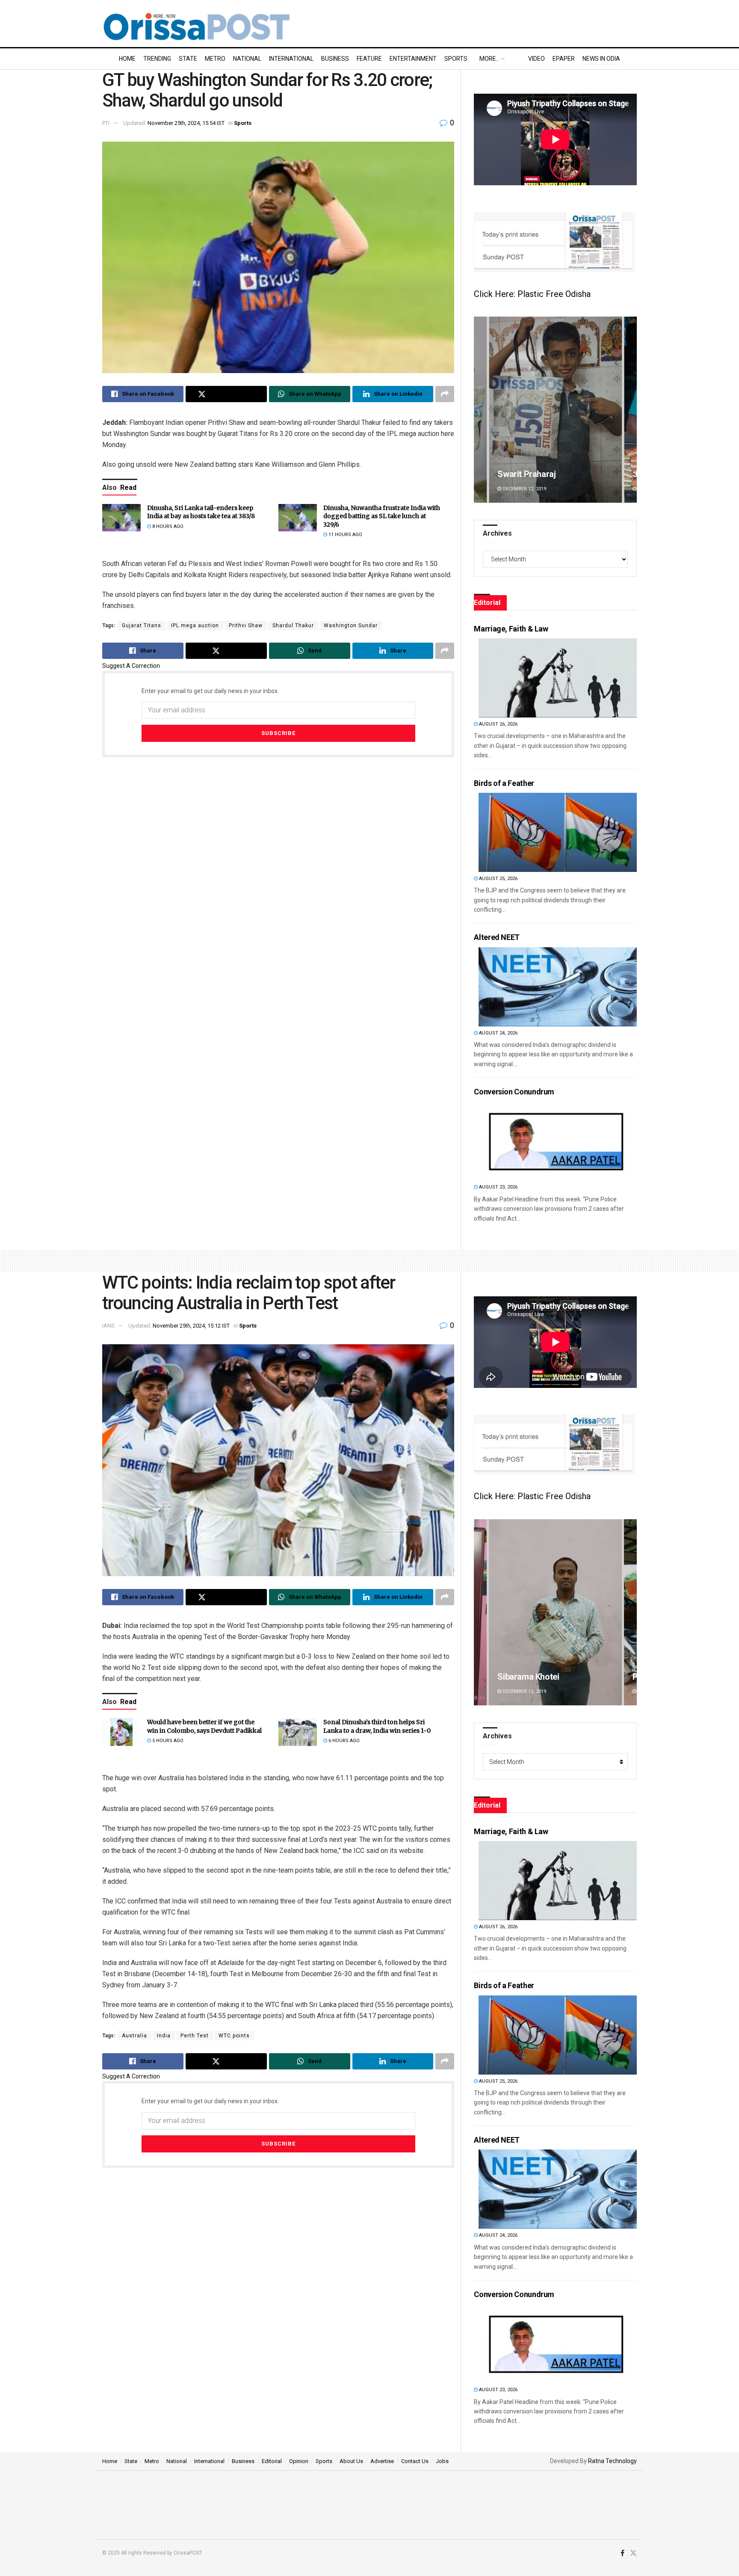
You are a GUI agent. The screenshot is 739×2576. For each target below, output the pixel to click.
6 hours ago (343, 1741)
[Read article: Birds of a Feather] (558, 832)
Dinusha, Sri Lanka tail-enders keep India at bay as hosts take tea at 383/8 (201, 512)
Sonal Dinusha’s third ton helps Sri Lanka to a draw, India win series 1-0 (377, 1726)
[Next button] (630, 410)
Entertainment (413, 59)
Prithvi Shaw (246, 625)
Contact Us (415, 2461)
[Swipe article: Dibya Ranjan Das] (555, 1612)
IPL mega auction (195, 625)
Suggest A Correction (131, 666)
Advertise (382, 2461)
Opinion (299, 2461)
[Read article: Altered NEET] (558, 987)
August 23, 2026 (498, 1187)
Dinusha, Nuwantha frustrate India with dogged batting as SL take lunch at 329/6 (382, 516)
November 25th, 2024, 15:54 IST (186, 123)
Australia (134, 2036)
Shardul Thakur (293, 625)
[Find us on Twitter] (633, 2553)
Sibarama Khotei (528, 474)
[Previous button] (480, 410)
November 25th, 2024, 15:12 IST (191, 1326)
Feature (369, 59)
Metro (215, 59)
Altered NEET (497, 937)
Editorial (272, 2461)
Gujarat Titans (142, 625)
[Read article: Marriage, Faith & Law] (558, 678)
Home (127, 59)
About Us (351, 2461)
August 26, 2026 (498, 724)
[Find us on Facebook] (622, 2553)
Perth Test (195, 2036)
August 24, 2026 (498, 1033)
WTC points (234, 2036)
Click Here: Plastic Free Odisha (532, 294)
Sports (456, 59)
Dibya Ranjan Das (530, 1677)
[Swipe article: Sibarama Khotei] (555, 410)
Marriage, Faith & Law (511, 629)
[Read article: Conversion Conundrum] (558, 1141)
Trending (157, 59)
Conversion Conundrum (514, 1092)
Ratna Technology (612, 2461)
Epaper (564, 59)
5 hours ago (167, 1741)
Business (335, 59)
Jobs (442, 2461)
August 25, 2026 (498, 879)
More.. (489, 59)
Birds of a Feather (504, 783)
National (247, 59)
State (188, 59)
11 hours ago (345, 535)
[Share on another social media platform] (445, 394)
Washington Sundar (351, 625)
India (164, 2036)
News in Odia (601, 59)
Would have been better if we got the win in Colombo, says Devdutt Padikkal (204, 1726)
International (291, 59)
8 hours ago (167, 526)
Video (537, 59)
